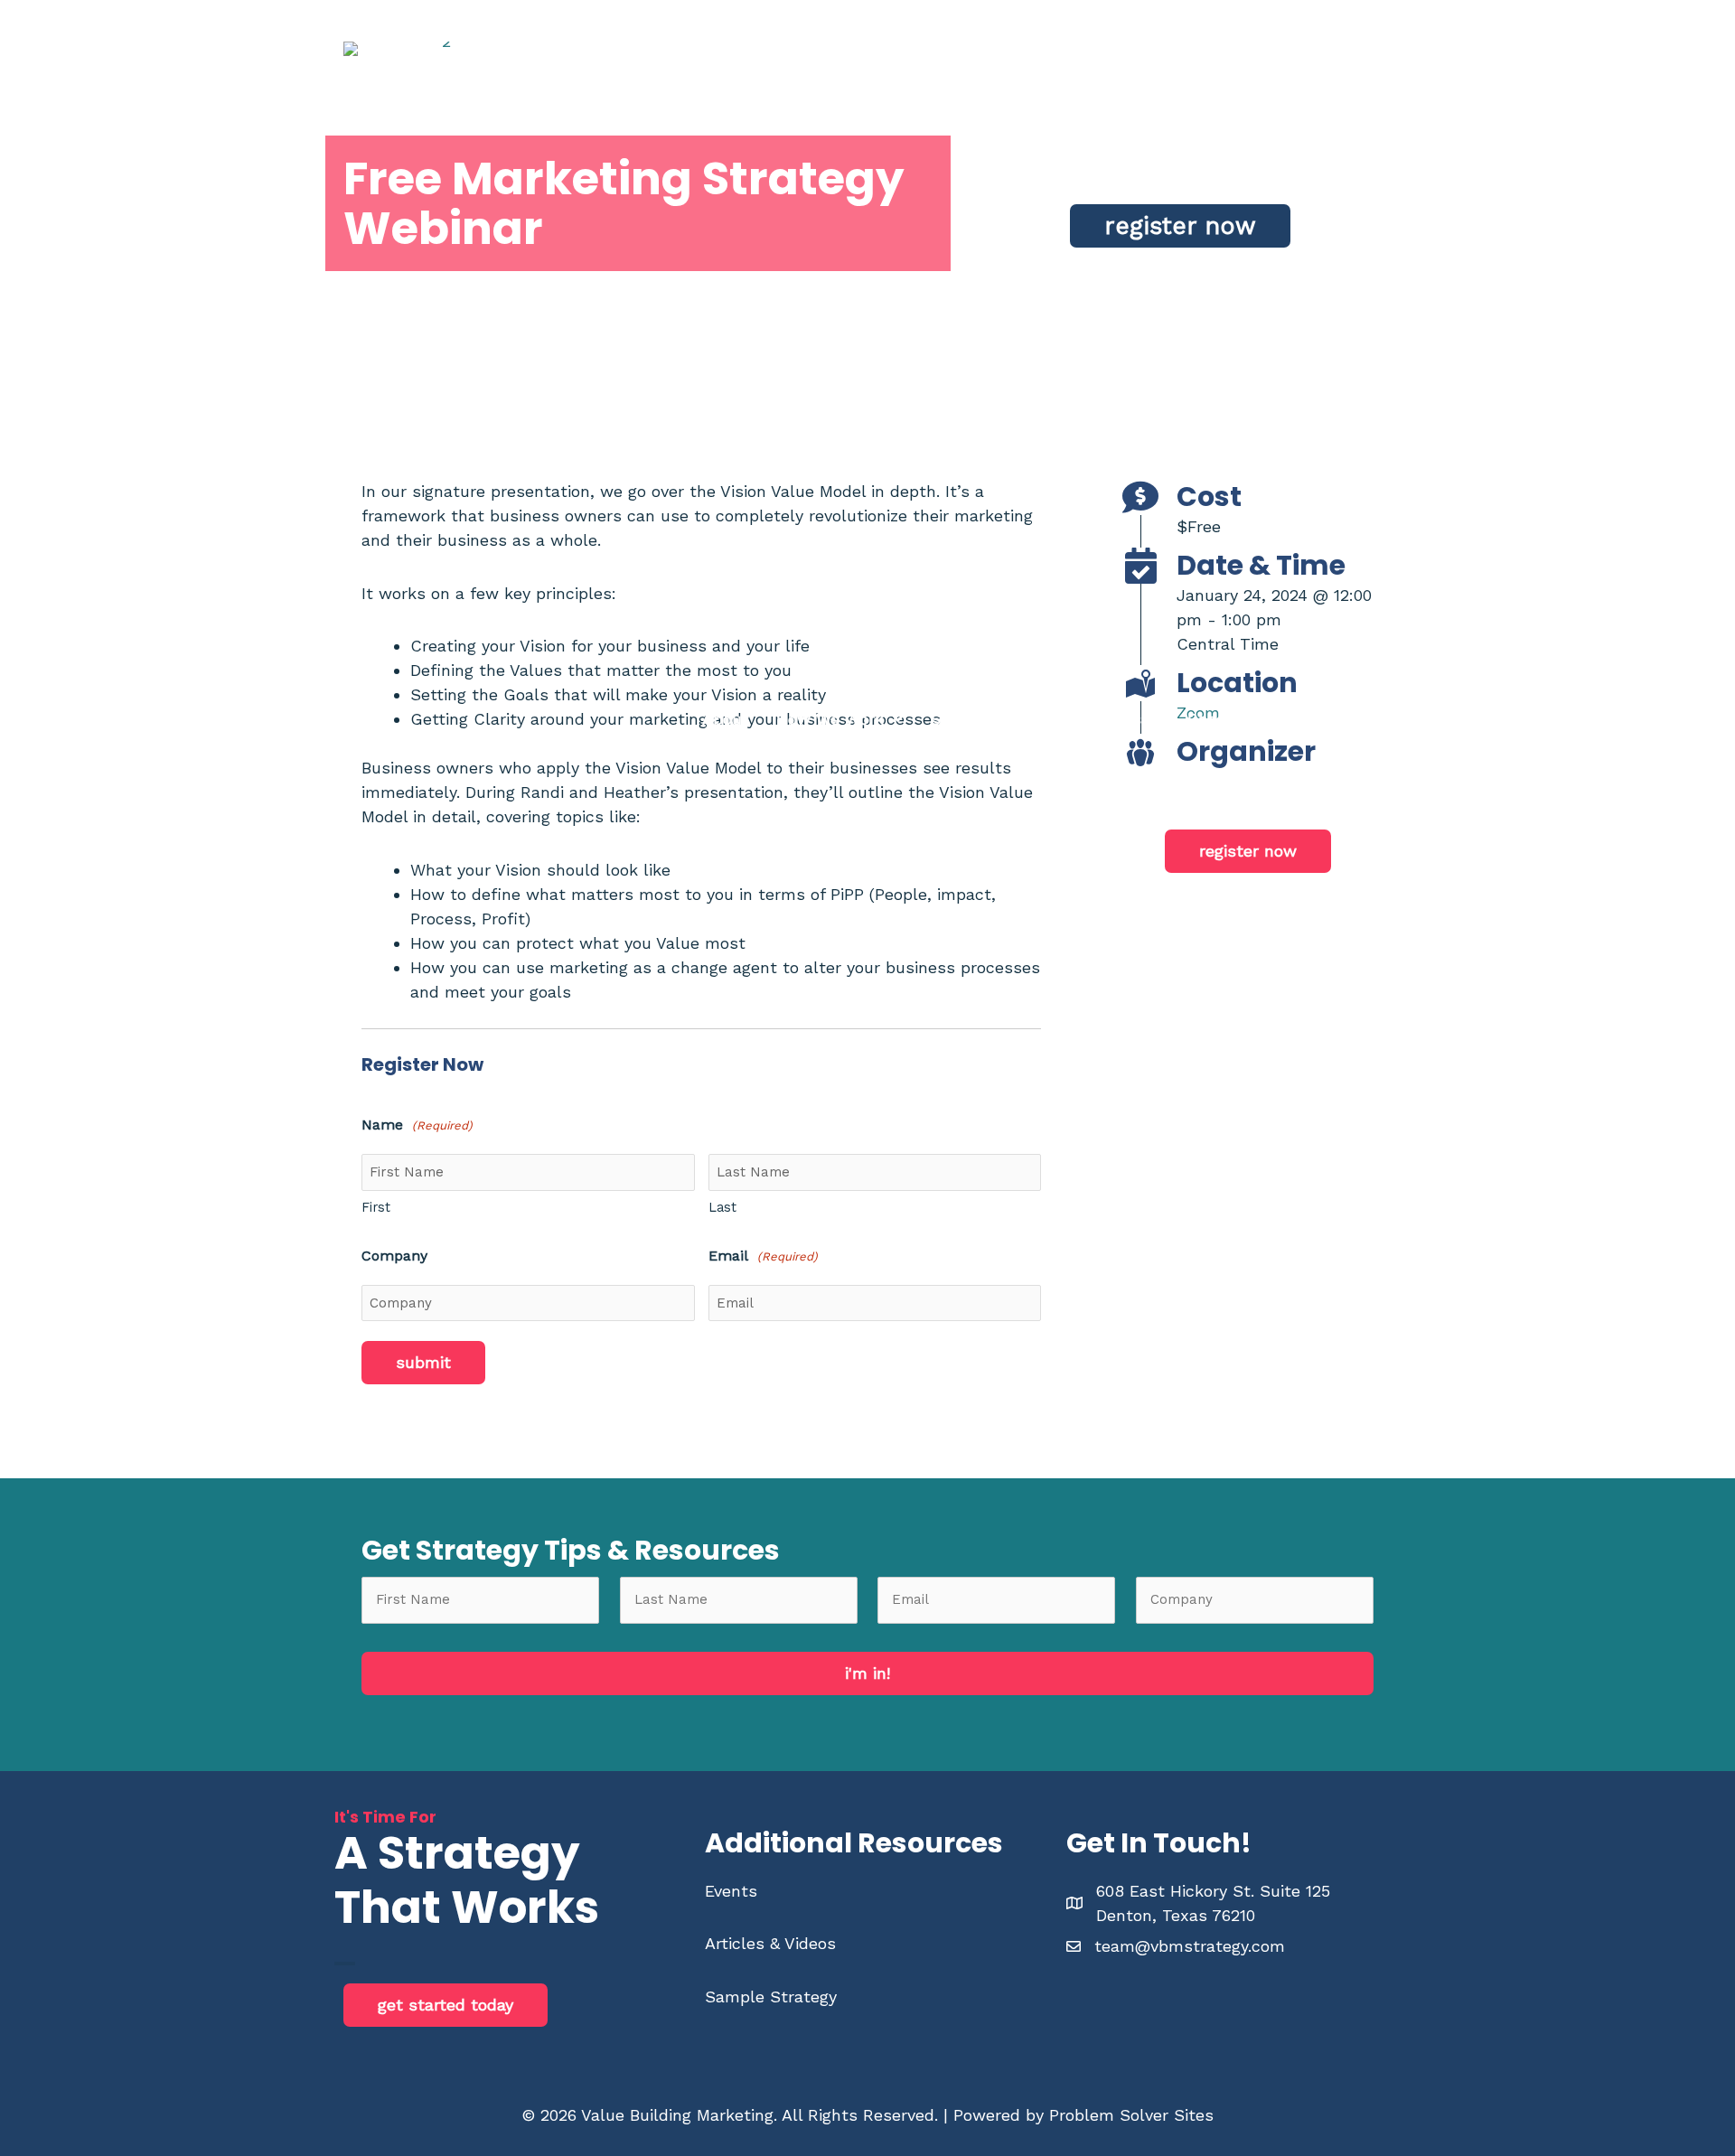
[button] (839, 719)
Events (731, 1891)
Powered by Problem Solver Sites (1083, 2115)
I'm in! (867, 1673)
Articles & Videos (770, 1943)
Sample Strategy (771, 1997)
